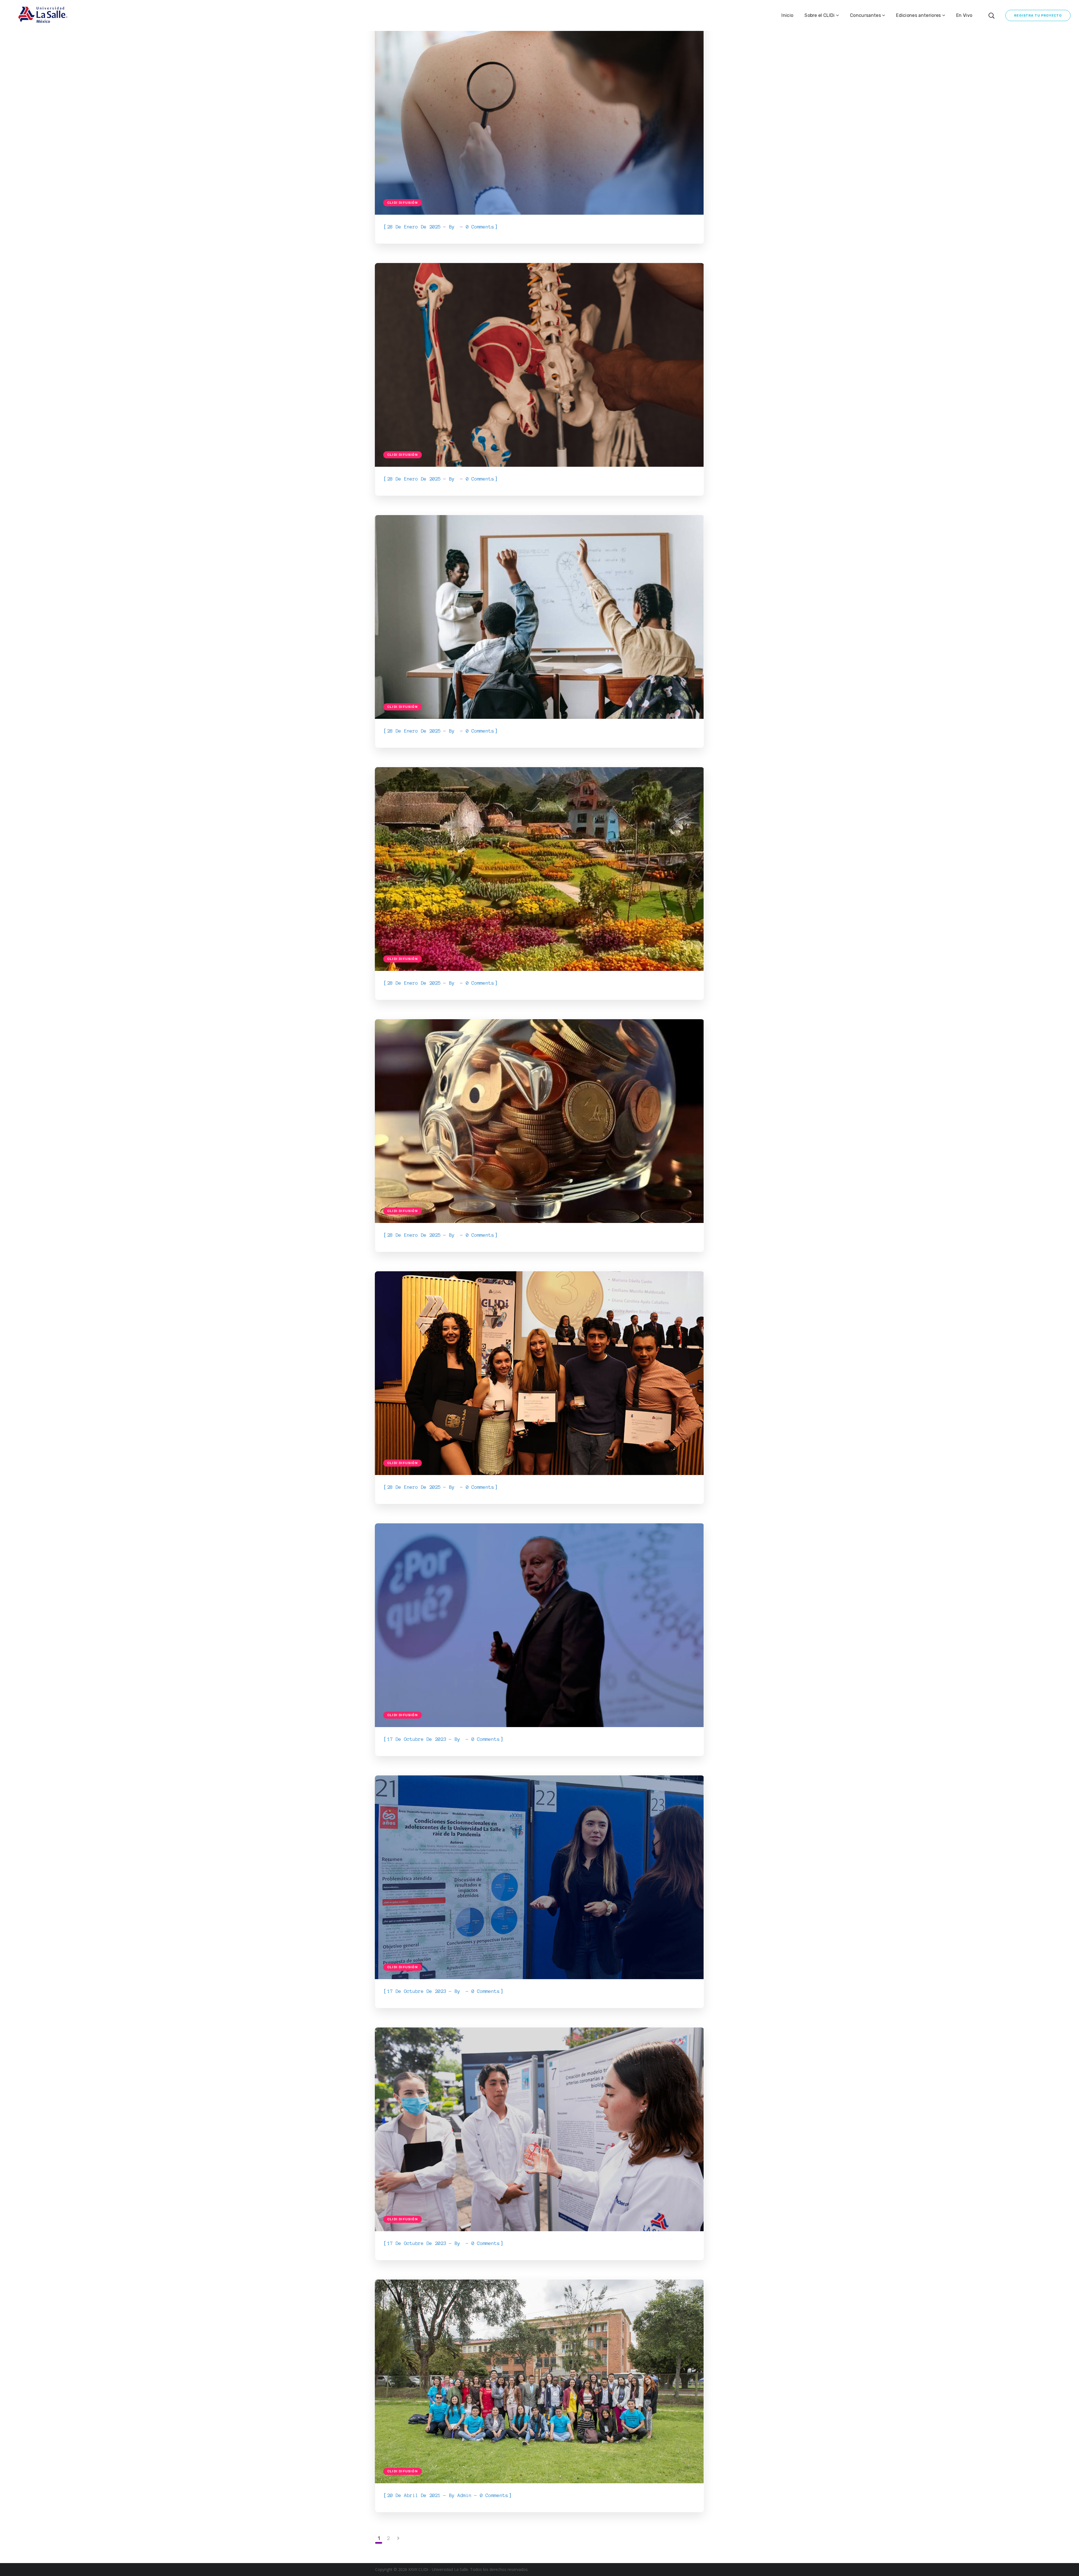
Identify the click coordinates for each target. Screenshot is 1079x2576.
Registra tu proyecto (1038, 15)
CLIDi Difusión (403, 203)
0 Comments (480, 227)
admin (464, 2495)
